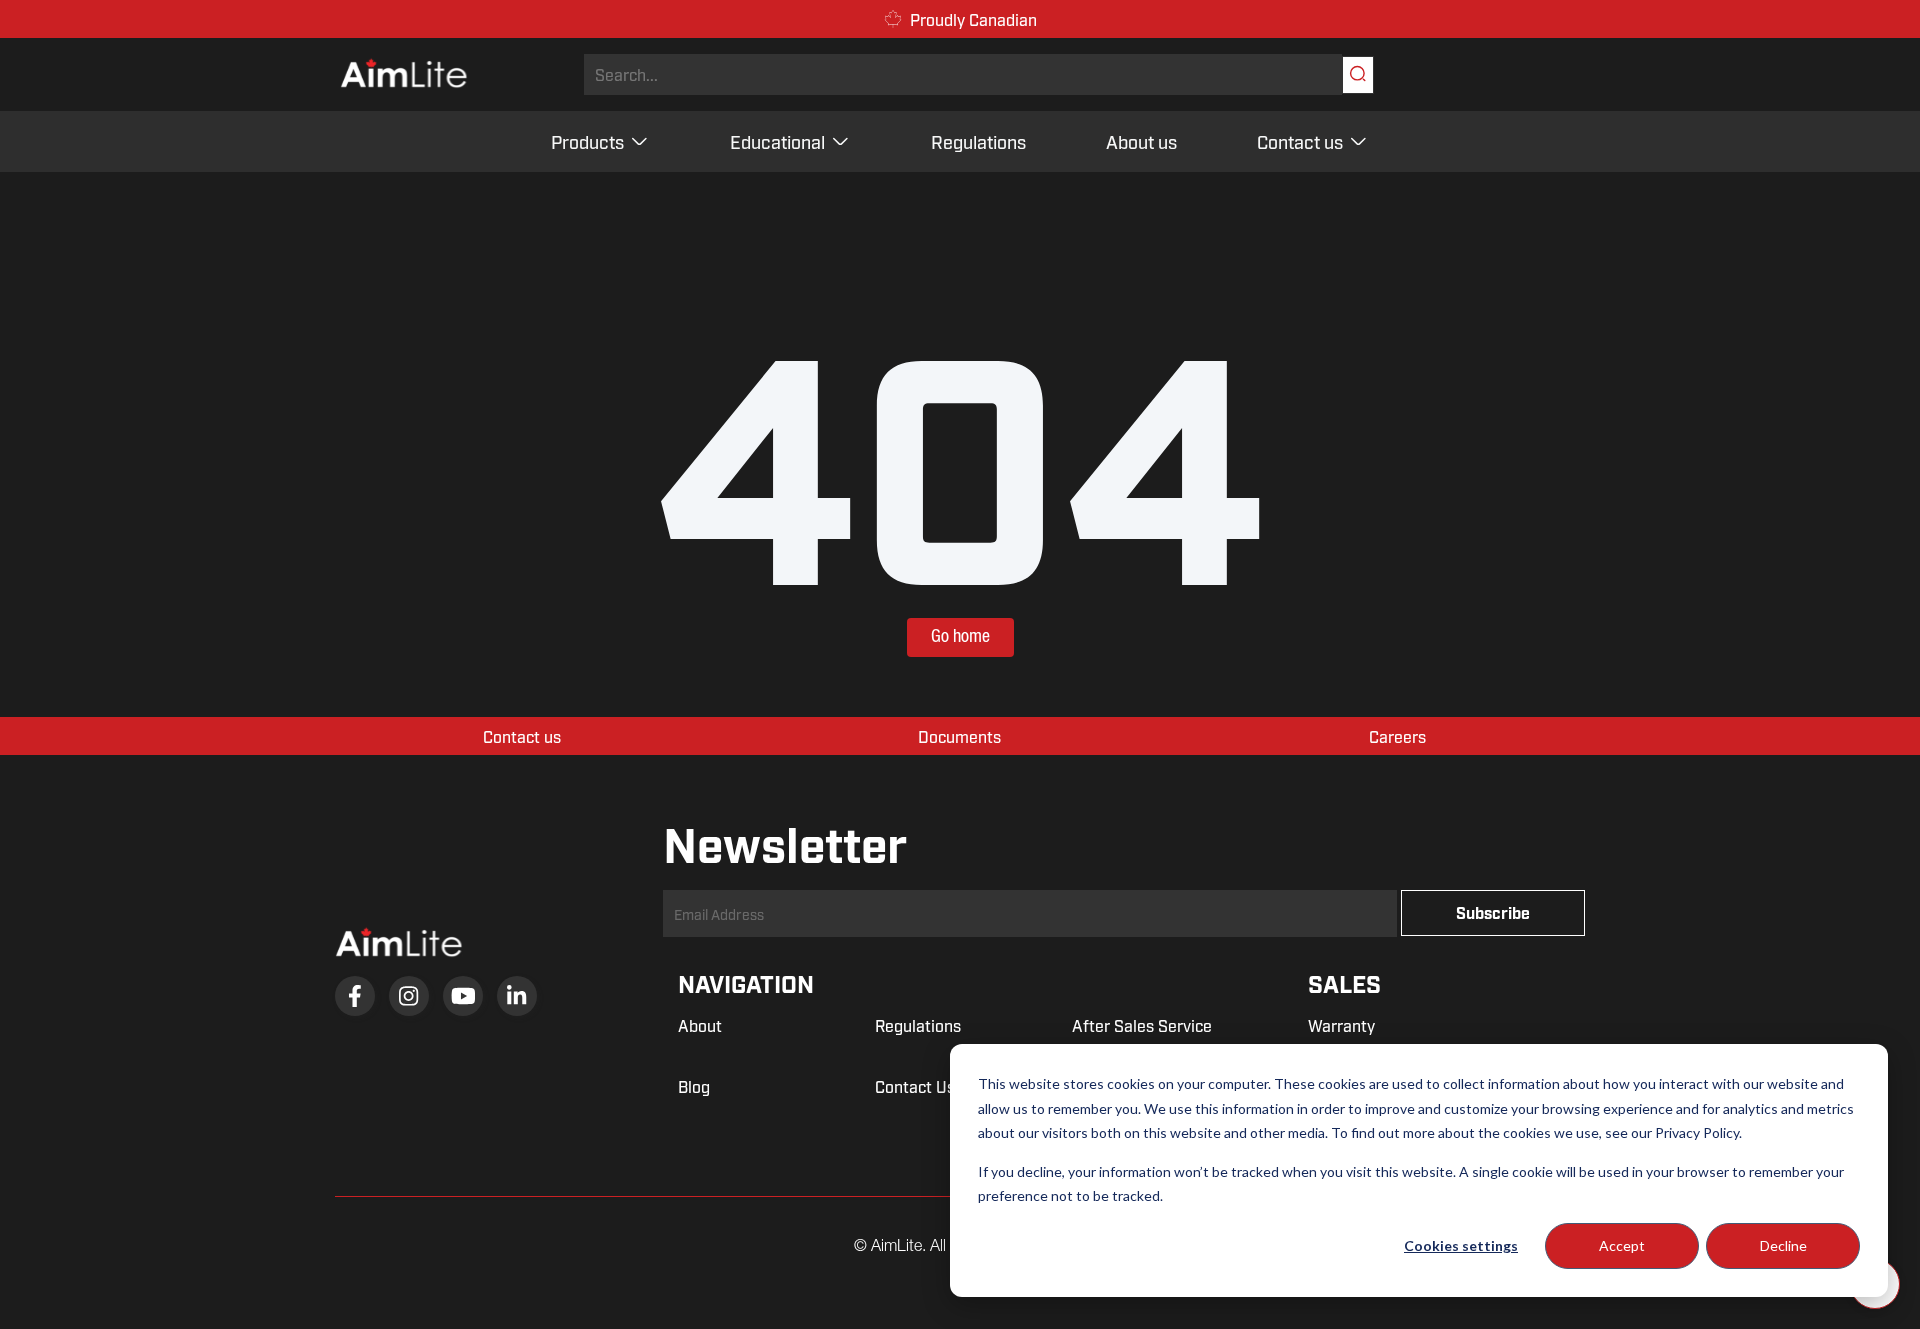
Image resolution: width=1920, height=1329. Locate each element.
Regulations (978, 141)
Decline (1783, 1245)
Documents (959, 736)
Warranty (1341, 1025)
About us (1141, 141)
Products (587, 141)
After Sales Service (1142, 1025)
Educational (777, 141)
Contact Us (915, 1086)
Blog (694, 1086)
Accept (1622, 1245)
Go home (960, 637)
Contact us (1300, 141)
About (700, 1025)
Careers (1397, 736)
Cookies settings (1461, 1245)
